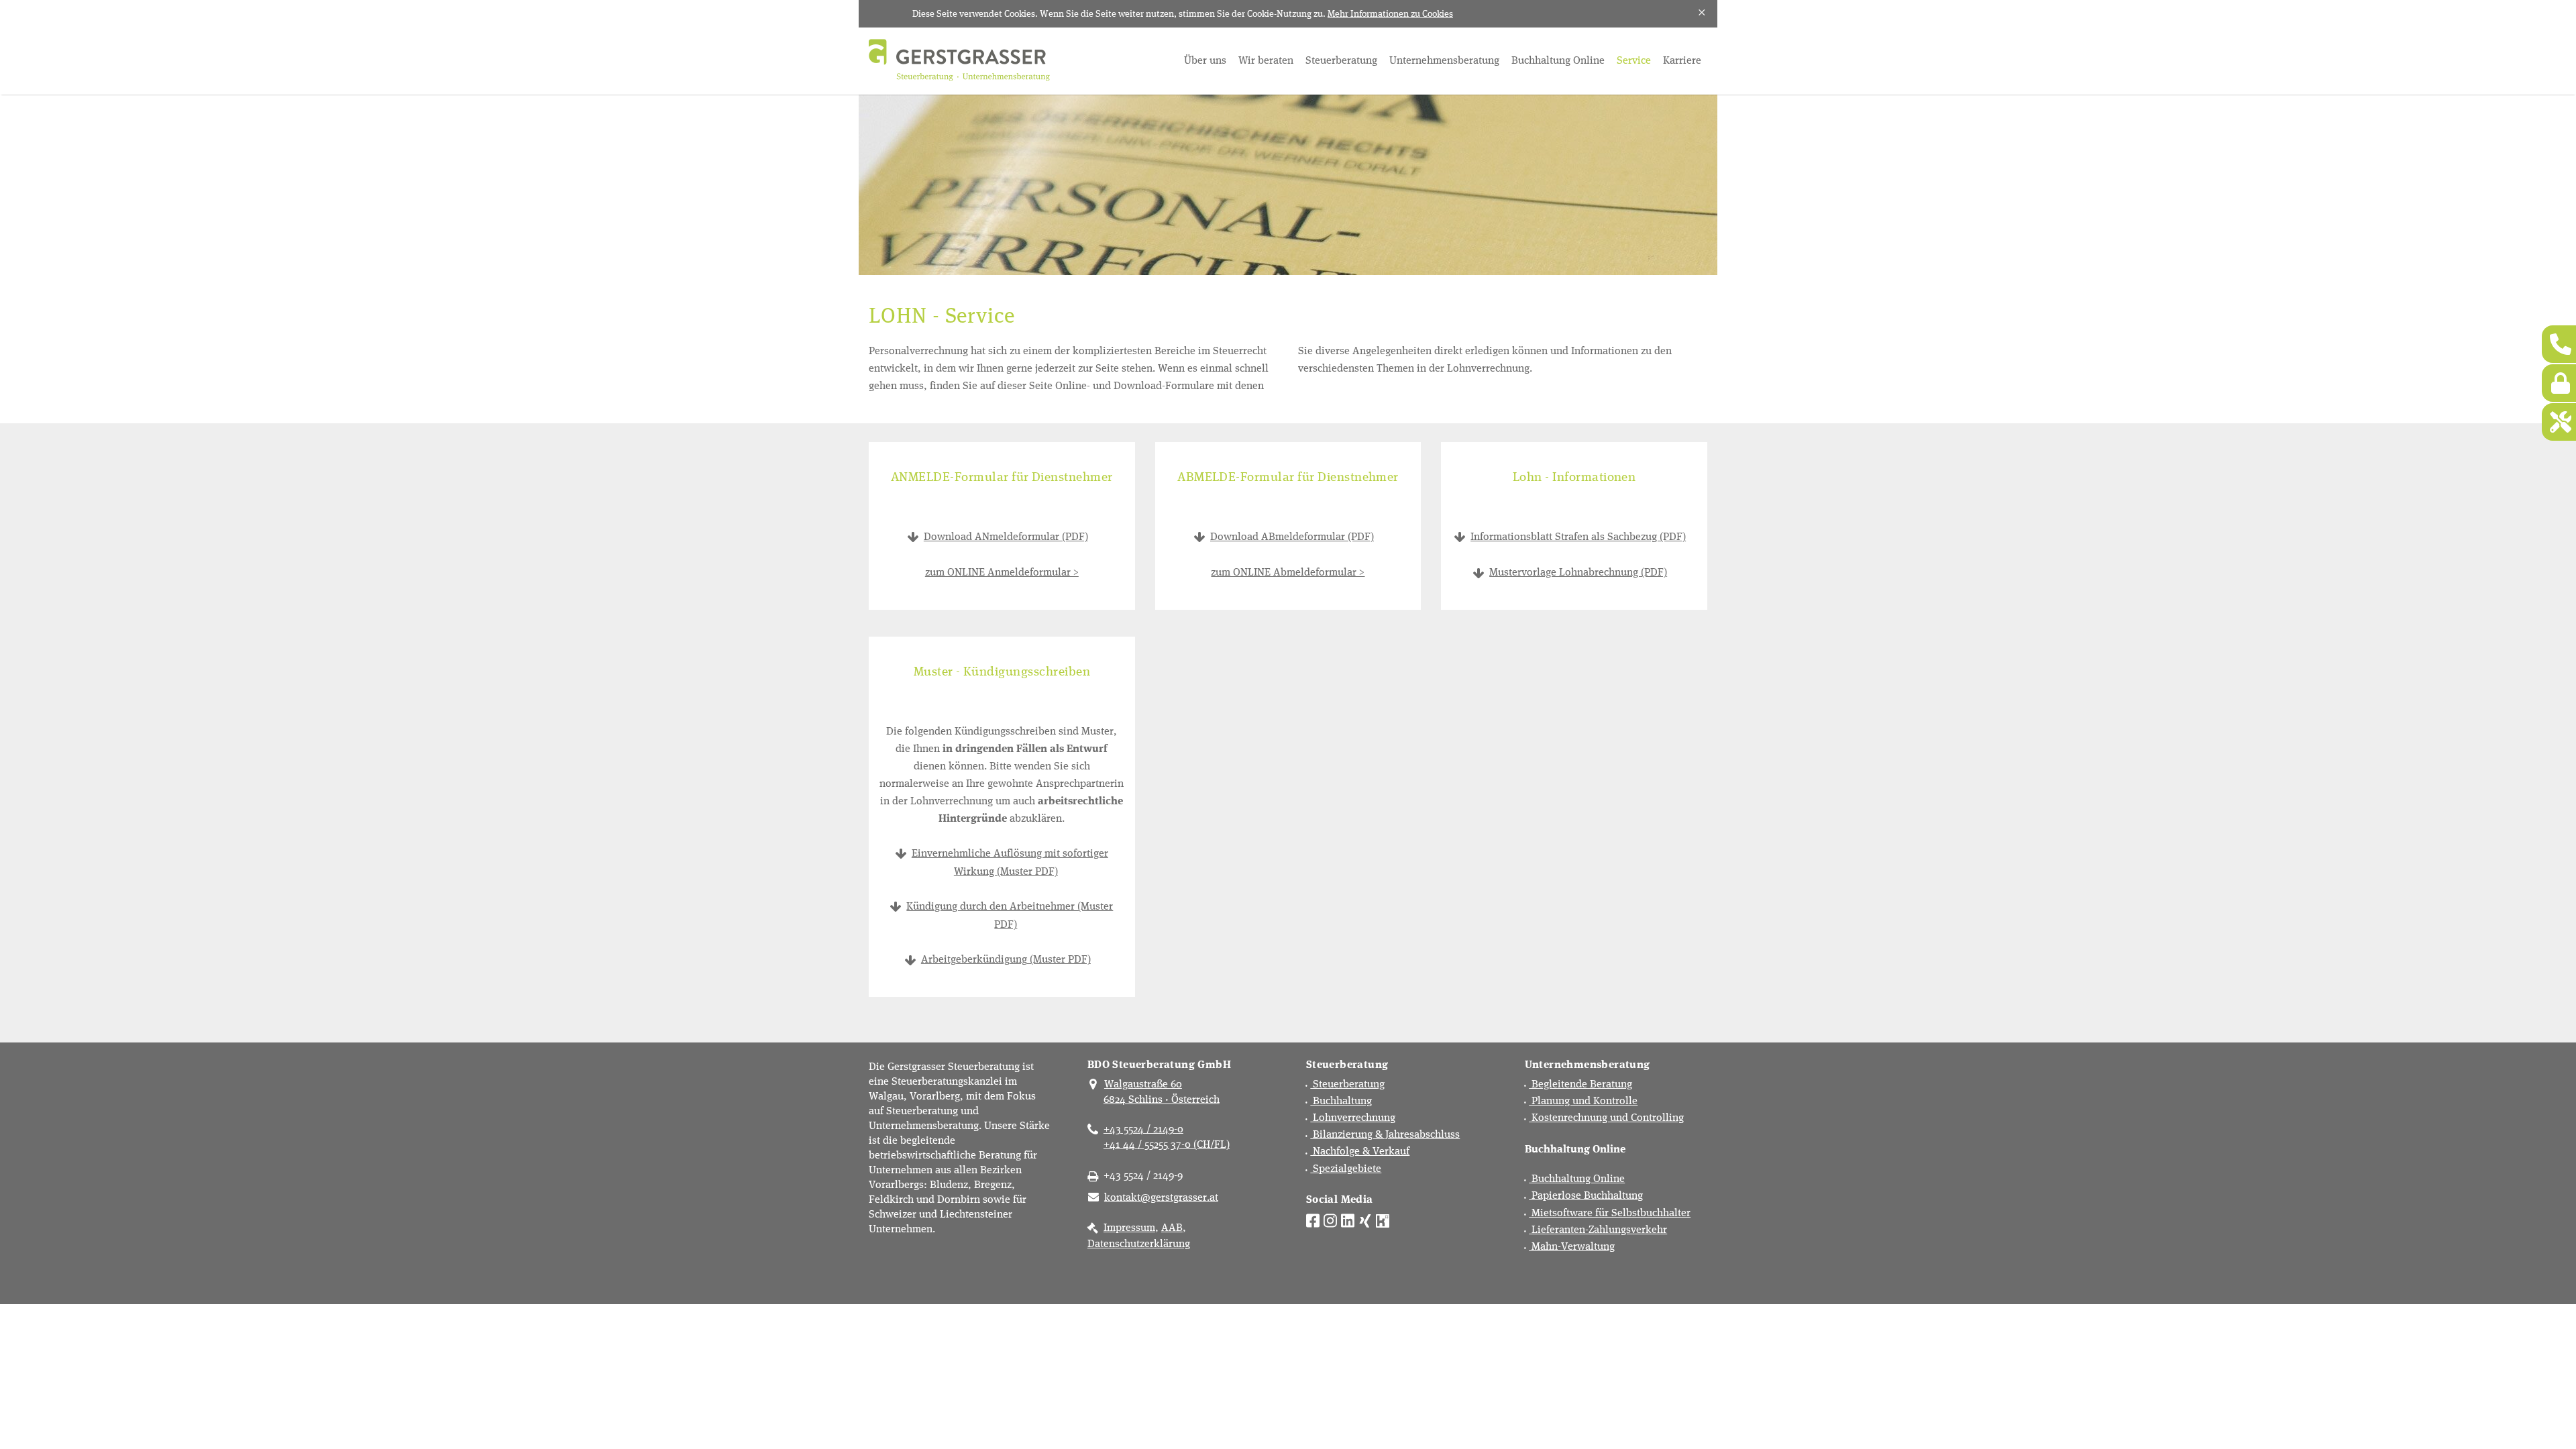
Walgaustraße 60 (1143, 1083)
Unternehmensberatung (1444, 59)
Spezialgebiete (1346, 1168)
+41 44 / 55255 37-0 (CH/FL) (1167, 1143)
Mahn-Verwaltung (1572, 1245)
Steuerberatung (1341, 59)
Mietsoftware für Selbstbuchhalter (1610, 1212)
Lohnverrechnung (1353, 1117)
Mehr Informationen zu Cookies (1390, 13)
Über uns (1205, 59)
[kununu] (1383, 1219)
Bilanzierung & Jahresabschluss (1385, 1133)
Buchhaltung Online (1558, 59)
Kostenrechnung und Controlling (1606, 1117)
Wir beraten (1266, 59)
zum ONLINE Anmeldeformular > (1002, 571)
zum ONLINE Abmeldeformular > (1288, 571)
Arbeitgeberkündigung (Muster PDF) (1006, 958)
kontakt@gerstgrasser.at (1161, 1196)
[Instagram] (1330, 1219)
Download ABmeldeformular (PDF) (1292, 536)
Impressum (1129, 1227)
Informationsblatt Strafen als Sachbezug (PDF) (1578, 536)
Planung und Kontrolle (1583, 1100)
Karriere (1682, 59)
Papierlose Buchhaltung (1586, 1194)
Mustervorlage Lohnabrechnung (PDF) (1578, 571)
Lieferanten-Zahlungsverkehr (1598, 1229)
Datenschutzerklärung (1139, 1243)
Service (1634, 59)
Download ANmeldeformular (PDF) (1006, 536)
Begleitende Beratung (1580, 1083)
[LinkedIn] (1348, 1219)
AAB (1172, 1227)
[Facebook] (1313, 1219)
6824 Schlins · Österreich (1162, 1098)
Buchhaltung (1341, 1100)
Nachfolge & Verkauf (1360, 1150)
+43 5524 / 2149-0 (1143, 1128)
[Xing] (1365, 1219)
